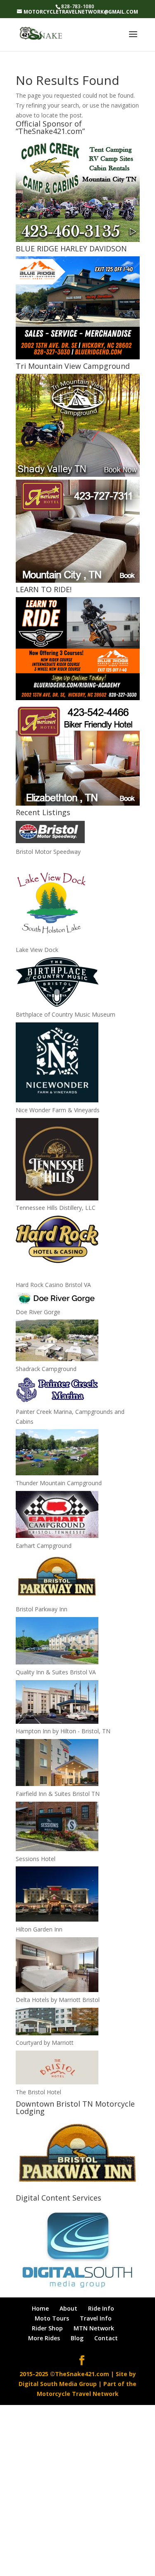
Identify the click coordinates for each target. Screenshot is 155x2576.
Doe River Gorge (38, 1312)
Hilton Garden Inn (39, 1929)
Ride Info (101, 2308)
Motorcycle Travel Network (78, 2394)
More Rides (44, 2338)
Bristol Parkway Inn (42, 1609)
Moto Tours (52, 2318)
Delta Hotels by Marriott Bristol (58, 2000)
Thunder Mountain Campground (59, 1483)
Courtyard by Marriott (45, 2043)
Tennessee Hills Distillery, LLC (56, 1208)
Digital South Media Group (58, 2384)
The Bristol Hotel (38, 2092)
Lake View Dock (37, 950)
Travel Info (96, 2318)
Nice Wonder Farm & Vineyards (58, 1110)
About (68, 2308)
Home (40, 2308)
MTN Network (94, 2328)
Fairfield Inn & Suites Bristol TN (58, 1794)
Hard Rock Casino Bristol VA (53, 1285)
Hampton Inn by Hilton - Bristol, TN (63, 1731)
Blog (77, 2338)
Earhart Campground (44, 1546)
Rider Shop (47, 2328)
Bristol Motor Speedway (48, 852)
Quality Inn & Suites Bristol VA (56, 1672)
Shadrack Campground (46, 1369)
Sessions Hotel (36, 1859)
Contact (106, 2338)
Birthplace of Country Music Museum (66, 1014)
